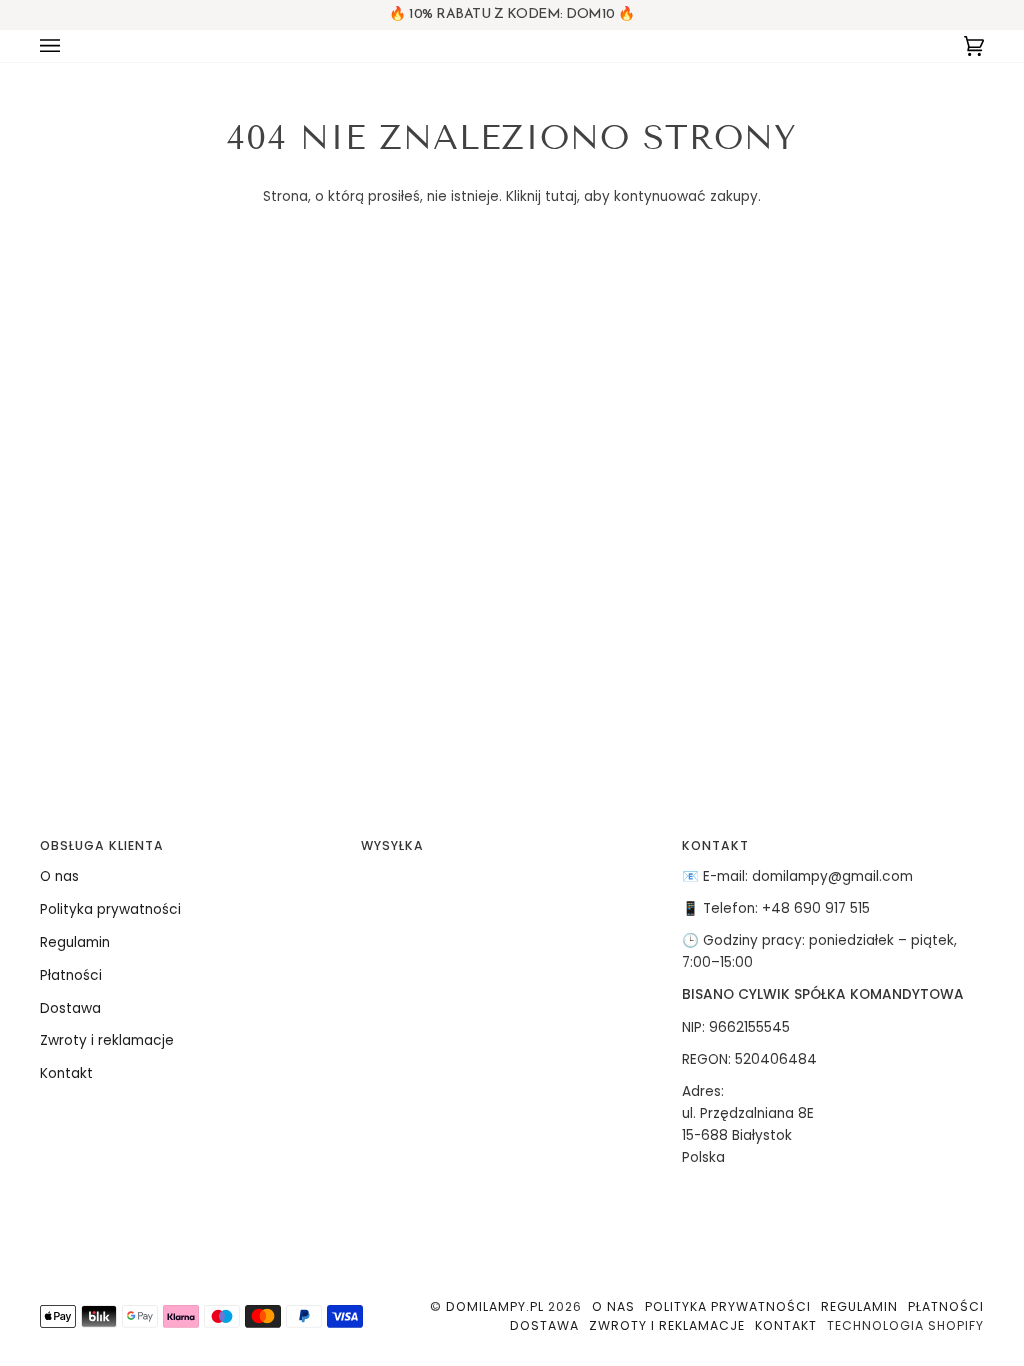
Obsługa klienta (102, 845)
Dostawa (70, 1008)
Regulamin (75, 942)
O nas (59, 876)
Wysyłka (392, 845)
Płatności (71, 975)
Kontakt (66, 1073)
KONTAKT (715, 845)
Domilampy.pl (495, 1306)
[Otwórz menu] (70, 46)
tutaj (561, 196)
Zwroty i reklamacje (107, 1040)
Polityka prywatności (110, 909)
